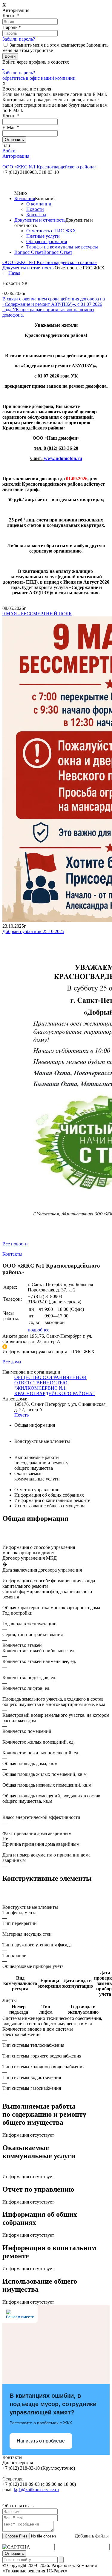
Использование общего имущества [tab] (50, 1506)
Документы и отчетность (40, 220)
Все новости (15, 1244)
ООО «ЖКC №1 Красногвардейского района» (50, 262)
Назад (14, 273)
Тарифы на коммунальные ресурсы (62, 247)
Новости (35, 209)
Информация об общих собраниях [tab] (49, 1495)
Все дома (12, 1362)
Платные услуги (43, 236)
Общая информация (47, 241)
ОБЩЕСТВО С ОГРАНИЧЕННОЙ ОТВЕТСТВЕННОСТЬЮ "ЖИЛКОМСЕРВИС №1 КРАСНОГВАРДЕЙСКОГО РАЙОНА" (55, 1385)
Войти (9, 151)
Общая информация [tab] (35, 1425)
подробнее (39, 1330)
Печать (22, 1415)
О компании (39, 204)
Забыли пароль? (19, 39)
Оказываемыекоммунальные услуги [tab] (37, 1476)
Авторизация (16, 156)
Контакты (36, 215)
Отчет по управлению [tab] (37, 1490)
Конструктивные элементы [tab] (42, 1441)
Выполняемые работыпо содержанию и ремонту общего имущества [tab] (41, 1463)
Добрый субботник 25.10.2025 (33, 931)
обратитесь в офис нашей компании (39, 78)
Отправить (14, 2553)
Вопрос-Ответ (29, 252)
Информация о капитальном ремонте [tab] (52, 1500)
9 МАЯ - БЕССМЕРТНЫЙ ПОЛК (37, 614)
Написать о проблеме (41, 2441)
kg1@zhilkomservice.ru (36, 2490)
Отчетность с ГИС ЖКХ (51, 231)
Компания (25, 198)
